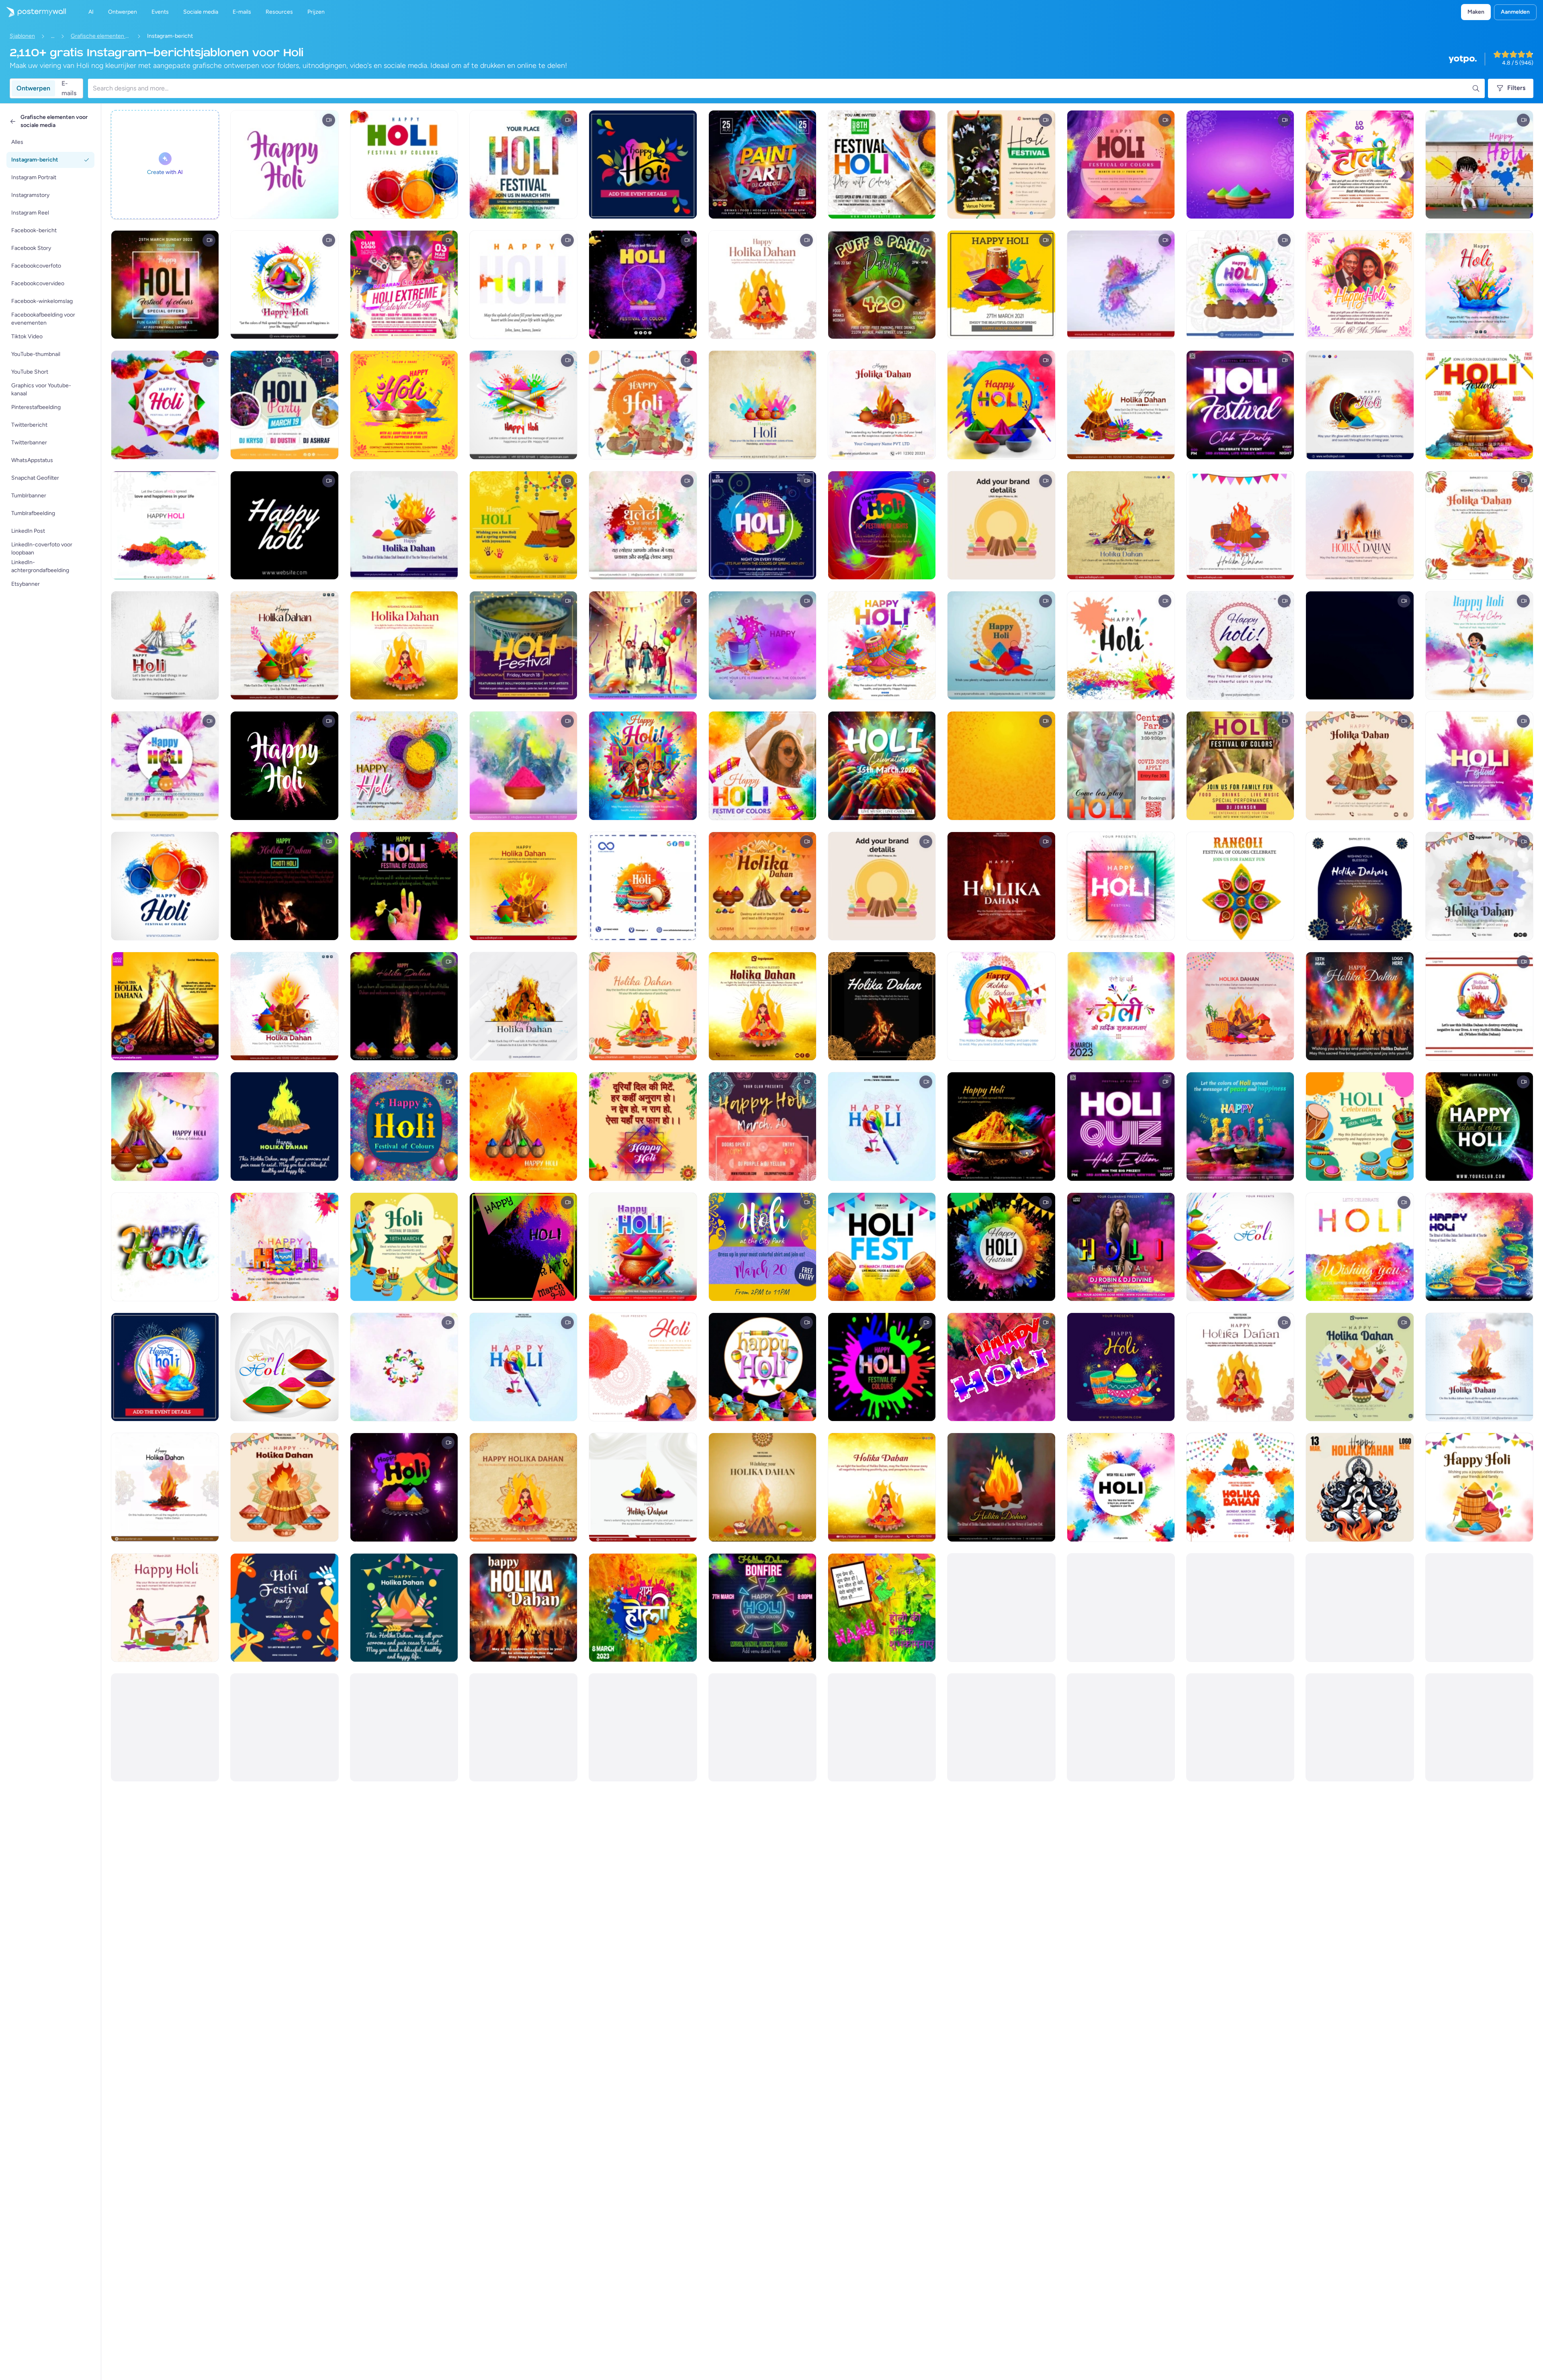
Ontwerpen (33, 88)
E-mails (69, 88)
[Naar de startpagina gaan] (33, 12)
